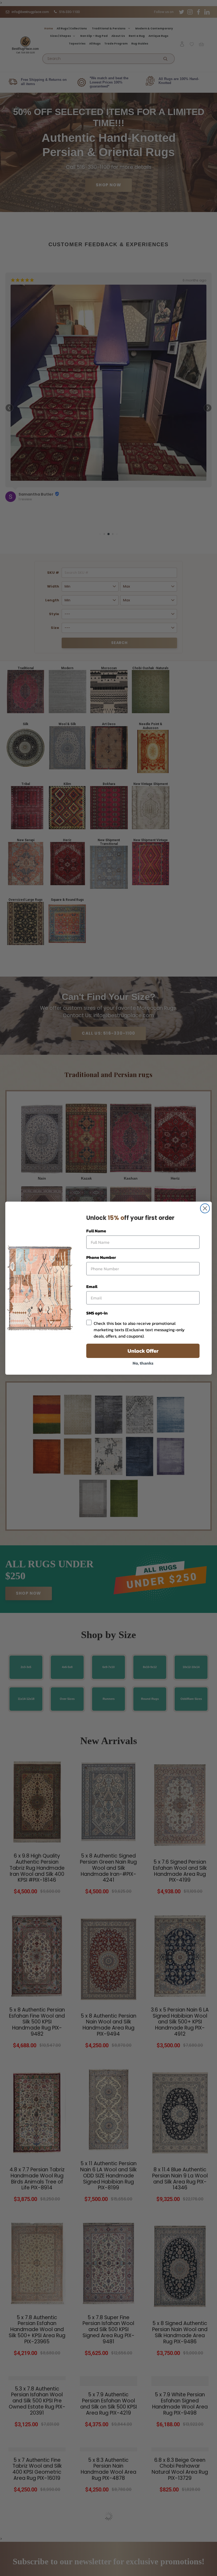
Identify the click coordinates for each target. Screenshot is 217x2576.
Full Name (96, 1231)
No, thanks (143, 1363)
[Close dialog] (205, 1208)
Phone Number (101, 1257)
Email (92, 1286)
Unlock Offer (143, 1351)
